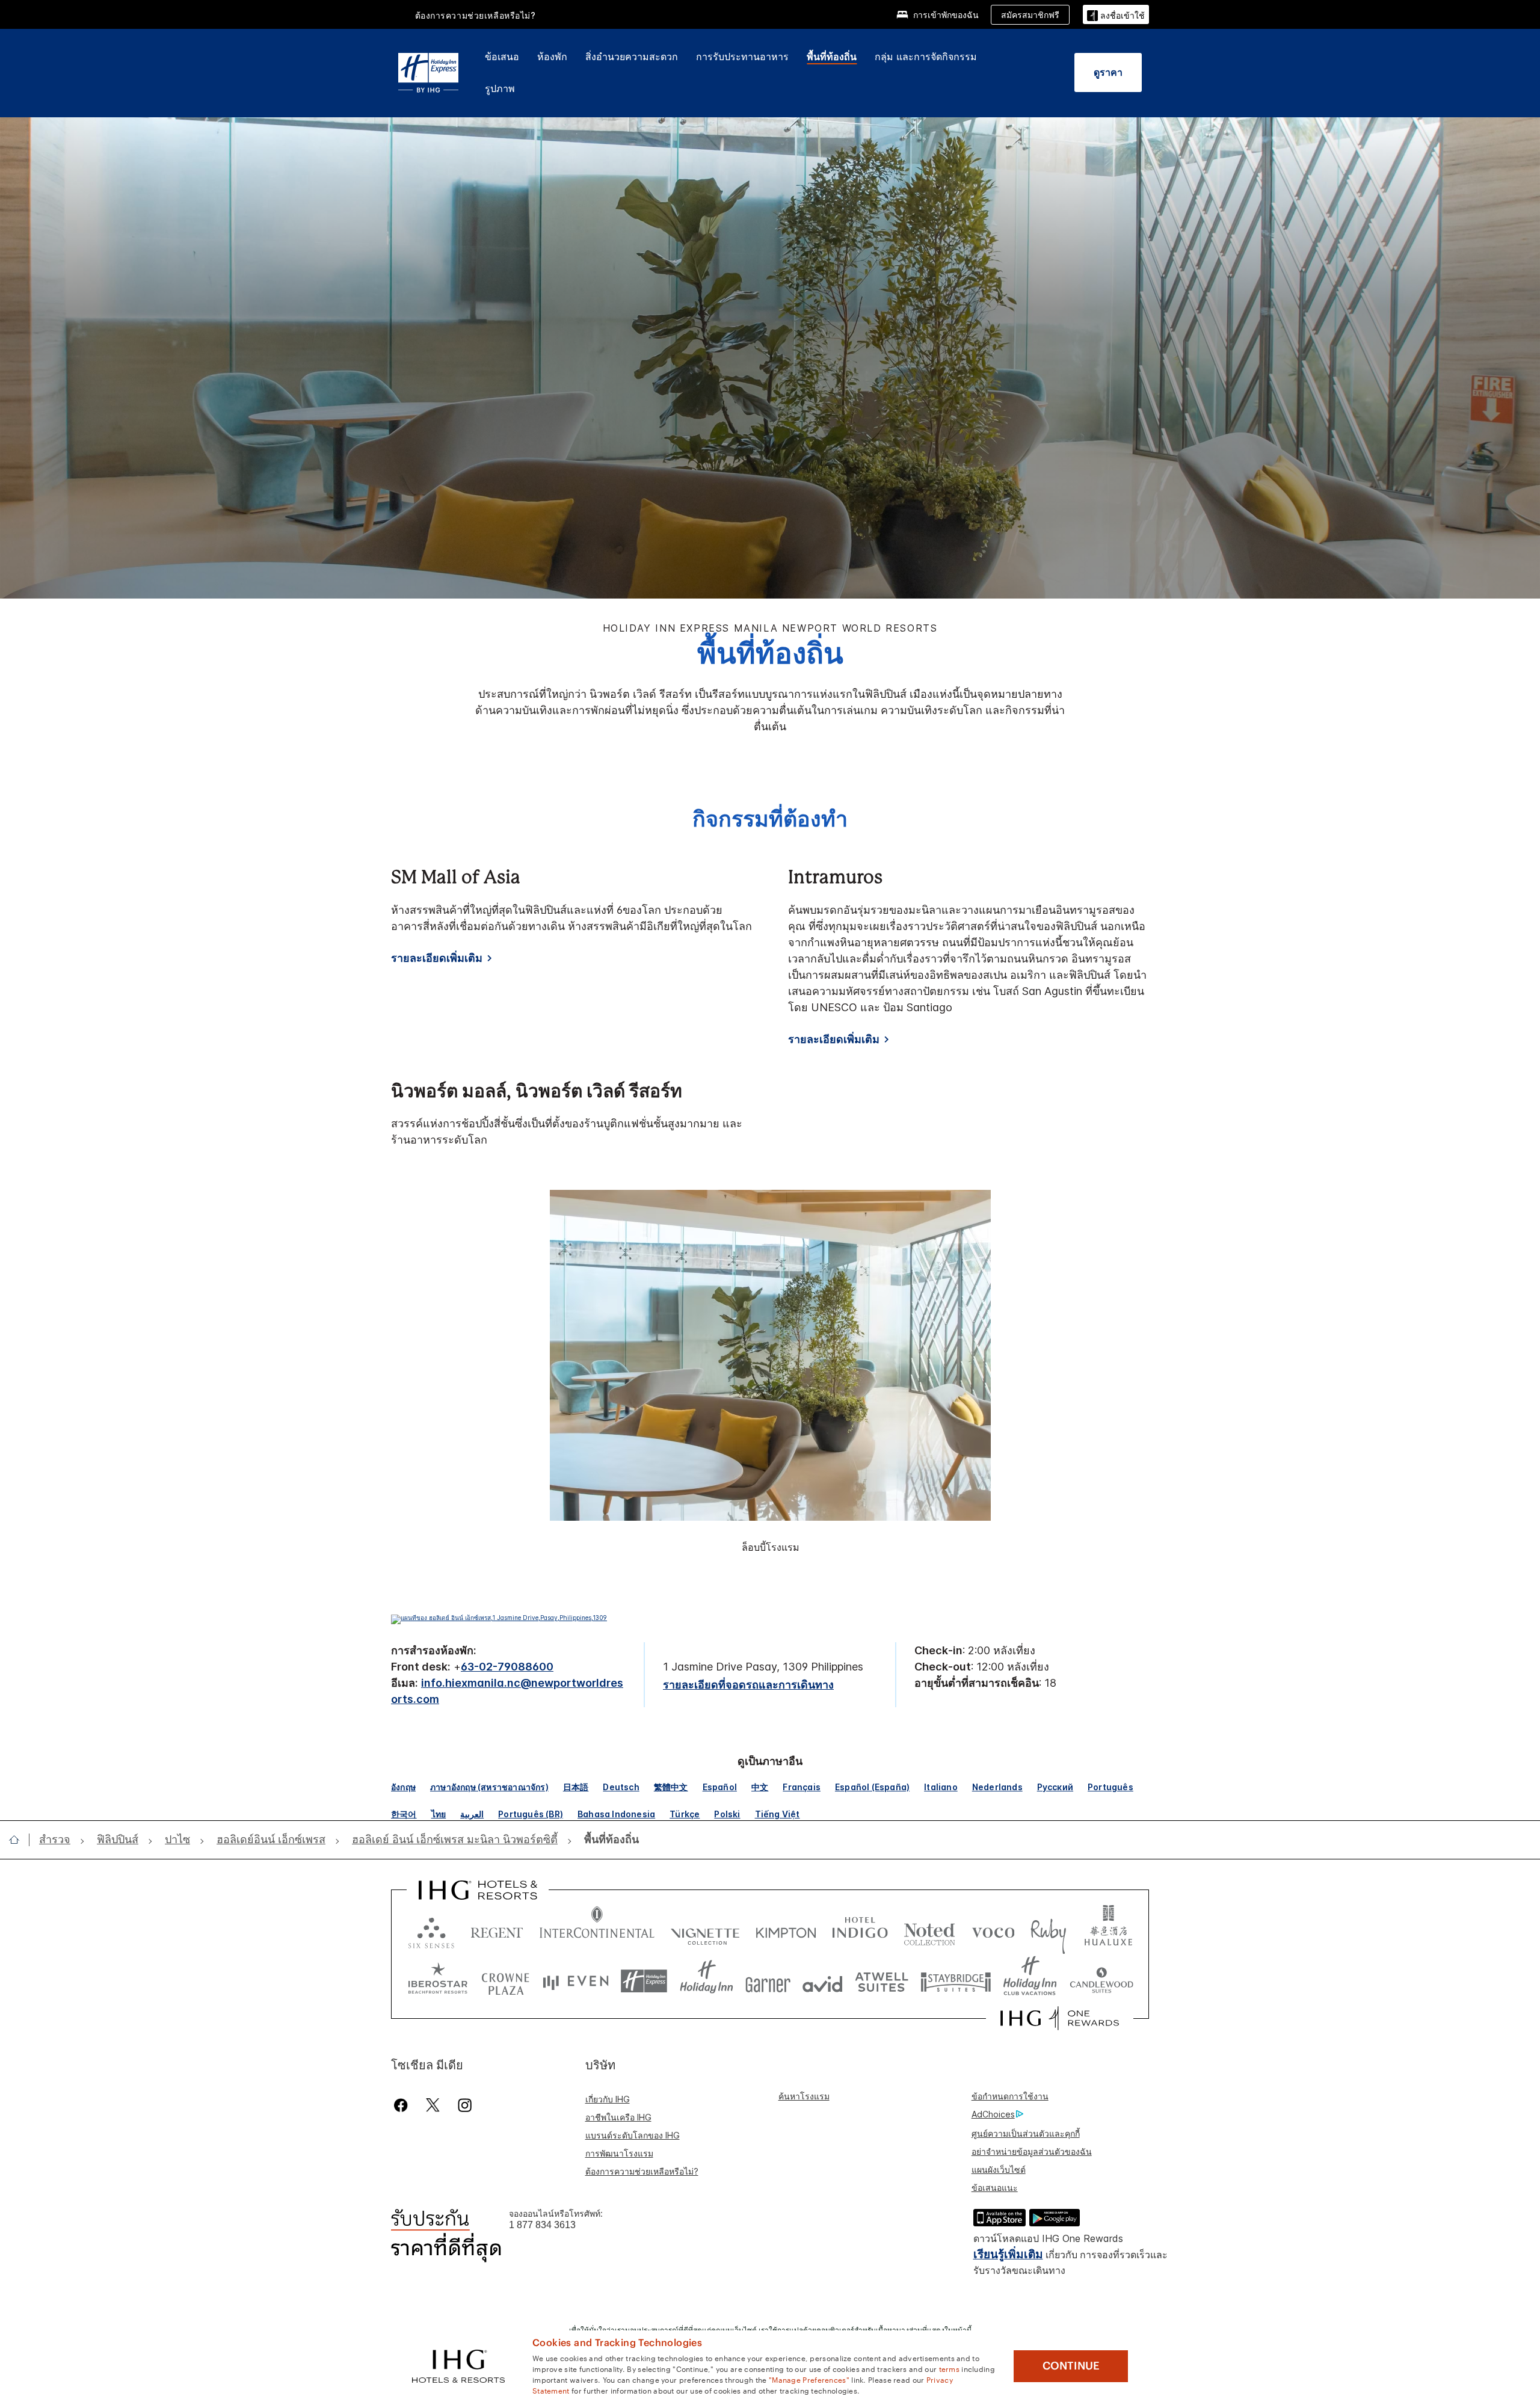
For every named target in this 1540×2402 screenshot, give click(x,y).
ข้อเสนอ (502, 57)
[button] (1116, 14)
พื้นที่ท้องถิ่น (832, 57)
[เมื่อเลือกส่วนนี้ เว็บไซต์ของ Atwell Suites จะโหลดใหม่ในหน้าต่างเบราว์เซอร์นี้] (882, 1981)
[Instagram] (465, 2105)
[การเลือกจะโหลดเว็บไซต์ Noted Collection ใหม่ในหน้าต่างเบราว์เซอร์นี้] (929, 1930)
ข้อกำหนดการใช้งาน (1010, 2096)
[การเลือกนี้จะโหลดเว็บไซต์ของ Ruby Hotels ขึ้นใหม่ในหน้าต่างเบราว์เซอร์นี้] (1048, 1930)
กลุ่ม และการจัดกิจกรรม (926, 57)
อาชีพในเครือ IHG (618, 2117)
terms (950, 2368)
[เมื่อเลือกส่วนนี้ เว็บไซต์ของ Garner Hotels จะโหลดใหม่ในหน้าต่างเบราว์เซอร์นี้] (768, 1981)
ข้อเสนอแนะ (995, 2188)
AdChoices (993, 2114)
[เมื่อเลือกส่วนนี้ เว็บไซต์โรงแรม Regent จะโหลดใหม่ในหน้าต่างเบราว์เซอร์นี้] (497, 1930)
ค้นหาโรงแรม (804, 2096)
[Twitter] (433, 2105)
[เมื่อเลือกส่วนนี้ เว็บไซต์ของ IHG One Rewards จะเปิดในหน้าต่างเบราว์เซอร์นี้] (1060, 2018)
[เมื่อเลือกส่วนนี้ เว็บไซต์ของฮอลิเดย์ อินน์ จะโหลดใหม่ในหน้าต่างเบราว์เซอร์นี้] (707, 1981)
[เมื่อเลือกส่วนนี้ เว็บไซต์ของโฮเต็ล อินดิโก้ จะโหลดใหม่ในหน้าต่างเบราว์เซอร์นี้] (860, 1930)
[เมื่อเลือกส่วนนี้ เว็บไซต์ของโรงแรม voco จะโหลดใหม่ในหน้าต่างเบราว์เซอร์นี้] (993, 1930)
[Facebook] (403, 2105)
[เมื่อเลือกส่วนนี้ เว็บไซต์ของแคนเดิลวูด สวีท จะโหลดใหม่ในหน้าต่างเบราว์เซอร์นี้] (1101, 1981)
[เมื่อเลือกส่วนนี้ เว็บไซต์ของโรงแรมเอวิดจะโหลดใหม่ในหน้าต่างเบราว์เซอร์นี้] (823, 1981)
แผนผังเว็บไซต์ (999, 2169)
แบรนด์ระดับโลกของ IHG (633, 2135)
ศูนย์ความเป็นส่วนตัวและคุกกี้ (1026, 2133)
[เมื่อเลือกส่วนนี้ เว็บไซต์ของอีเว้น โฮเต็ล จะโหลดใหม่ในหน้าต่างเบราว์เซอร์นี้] (576, 1981)
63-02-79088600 (507, 1667)
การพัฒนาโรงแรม (619, 2153)
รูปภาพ (500, 88)
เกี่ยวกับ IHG (608, 2099)
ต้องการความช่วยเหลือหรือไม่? (476, 15)
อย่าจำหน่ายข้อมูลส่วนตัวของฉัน (1032, 2151)
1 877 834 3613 (542, 2225)
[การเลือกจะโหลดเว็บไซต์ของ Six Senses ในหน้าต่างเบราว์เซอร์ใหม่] (431, 1930)
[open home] (19, 1840)
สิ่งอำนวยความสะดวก (632, 57)
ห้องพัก (552, 57)
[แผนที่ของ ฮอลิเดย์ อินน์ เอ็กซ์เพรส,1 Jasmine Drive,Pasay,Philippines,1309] (499, 1618)
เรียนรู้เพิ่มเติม (1008, 2254)
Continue (1071, 2366)
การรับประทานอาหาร (742, 57)
